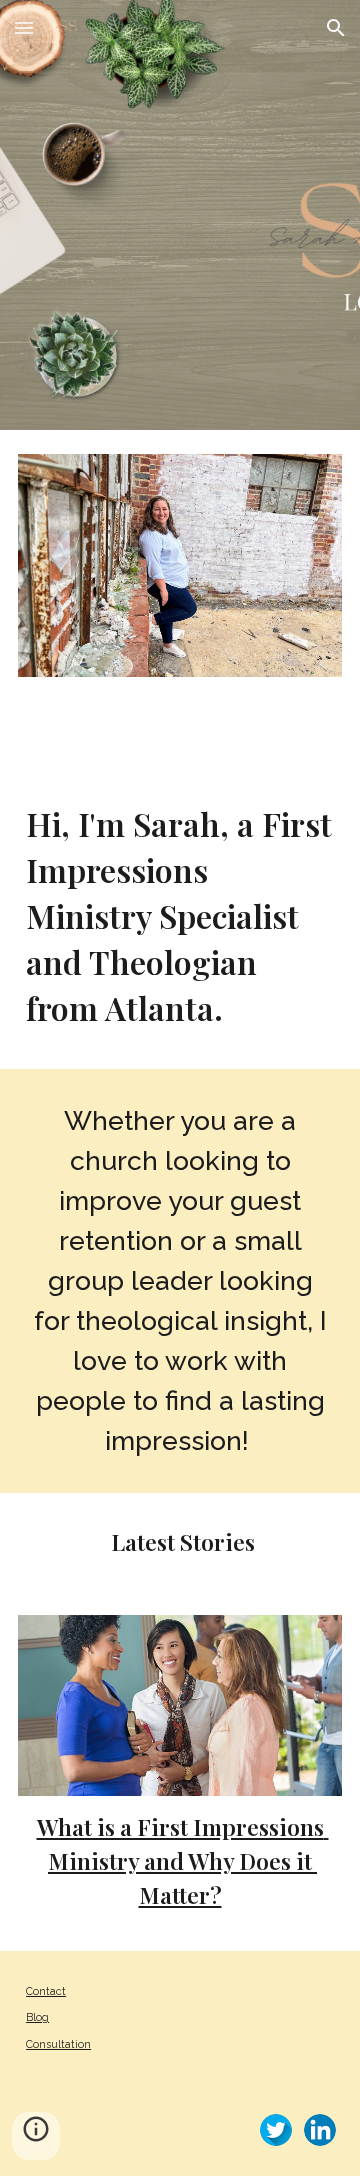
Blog (37, 2017)
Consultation (58, 2044)
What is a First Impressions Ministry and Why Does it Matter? (183, 1860)
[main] (180, 916)
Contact (46, 1991)
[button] (24, 27)
